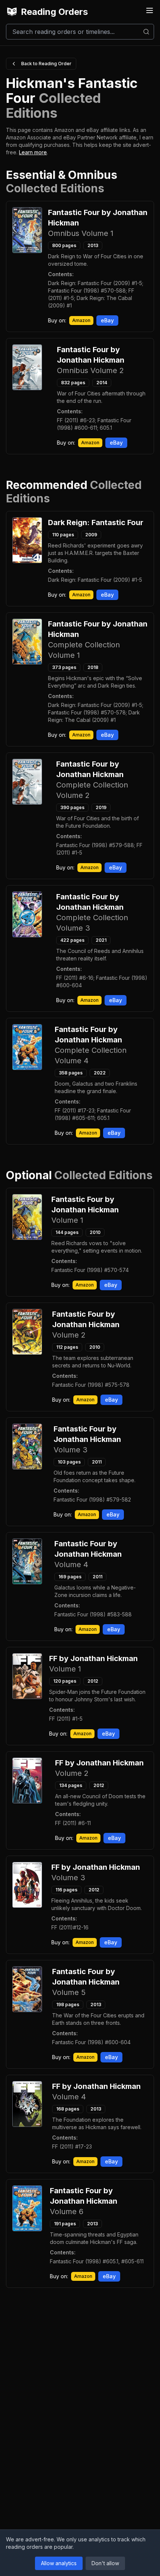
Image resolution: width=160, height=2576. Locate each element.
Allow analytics (59, 2563)
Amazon (81, 320)
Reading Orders (54, 12)
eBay (107, 320)
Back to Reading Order (46, 64)
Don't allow (105, 2563)
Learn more (33, 152)
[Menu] (150, 10)
